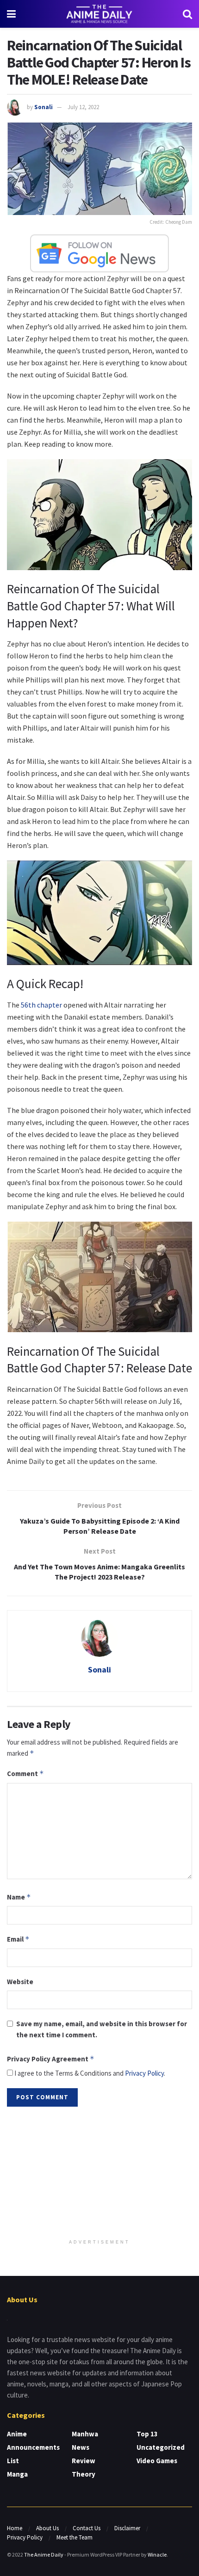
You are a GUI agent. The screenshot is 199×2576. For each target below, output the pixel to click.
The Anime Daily (44, 2554)
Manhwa (85, 2434)
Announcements (33, 2447)
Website (20, 1982)
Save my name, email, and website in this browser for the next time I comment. (102, 2029)
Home (15, 2528)
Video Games (157, 2461)
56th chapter (41, 1005)
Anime (17, 2434)
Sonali (44, 107)
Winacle (157, 2554)
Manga (17, 2474)
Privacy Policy (144, 2073)
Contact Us (87, 2528)
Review (84, 2461)
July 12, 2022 (83, 107)
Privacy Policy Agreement (51, 2059)
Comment (25, 1774)
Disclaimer (127, 2528)
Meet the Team (75, 2537)
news (81, 2447)
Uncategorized (161, 2447)
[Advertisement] (99, 2174)
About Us (47, 2528)
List (13, 2461)
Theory (84, 2474)
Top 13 (147, 2434)
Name (19, 1897)
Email (18, 1939)
